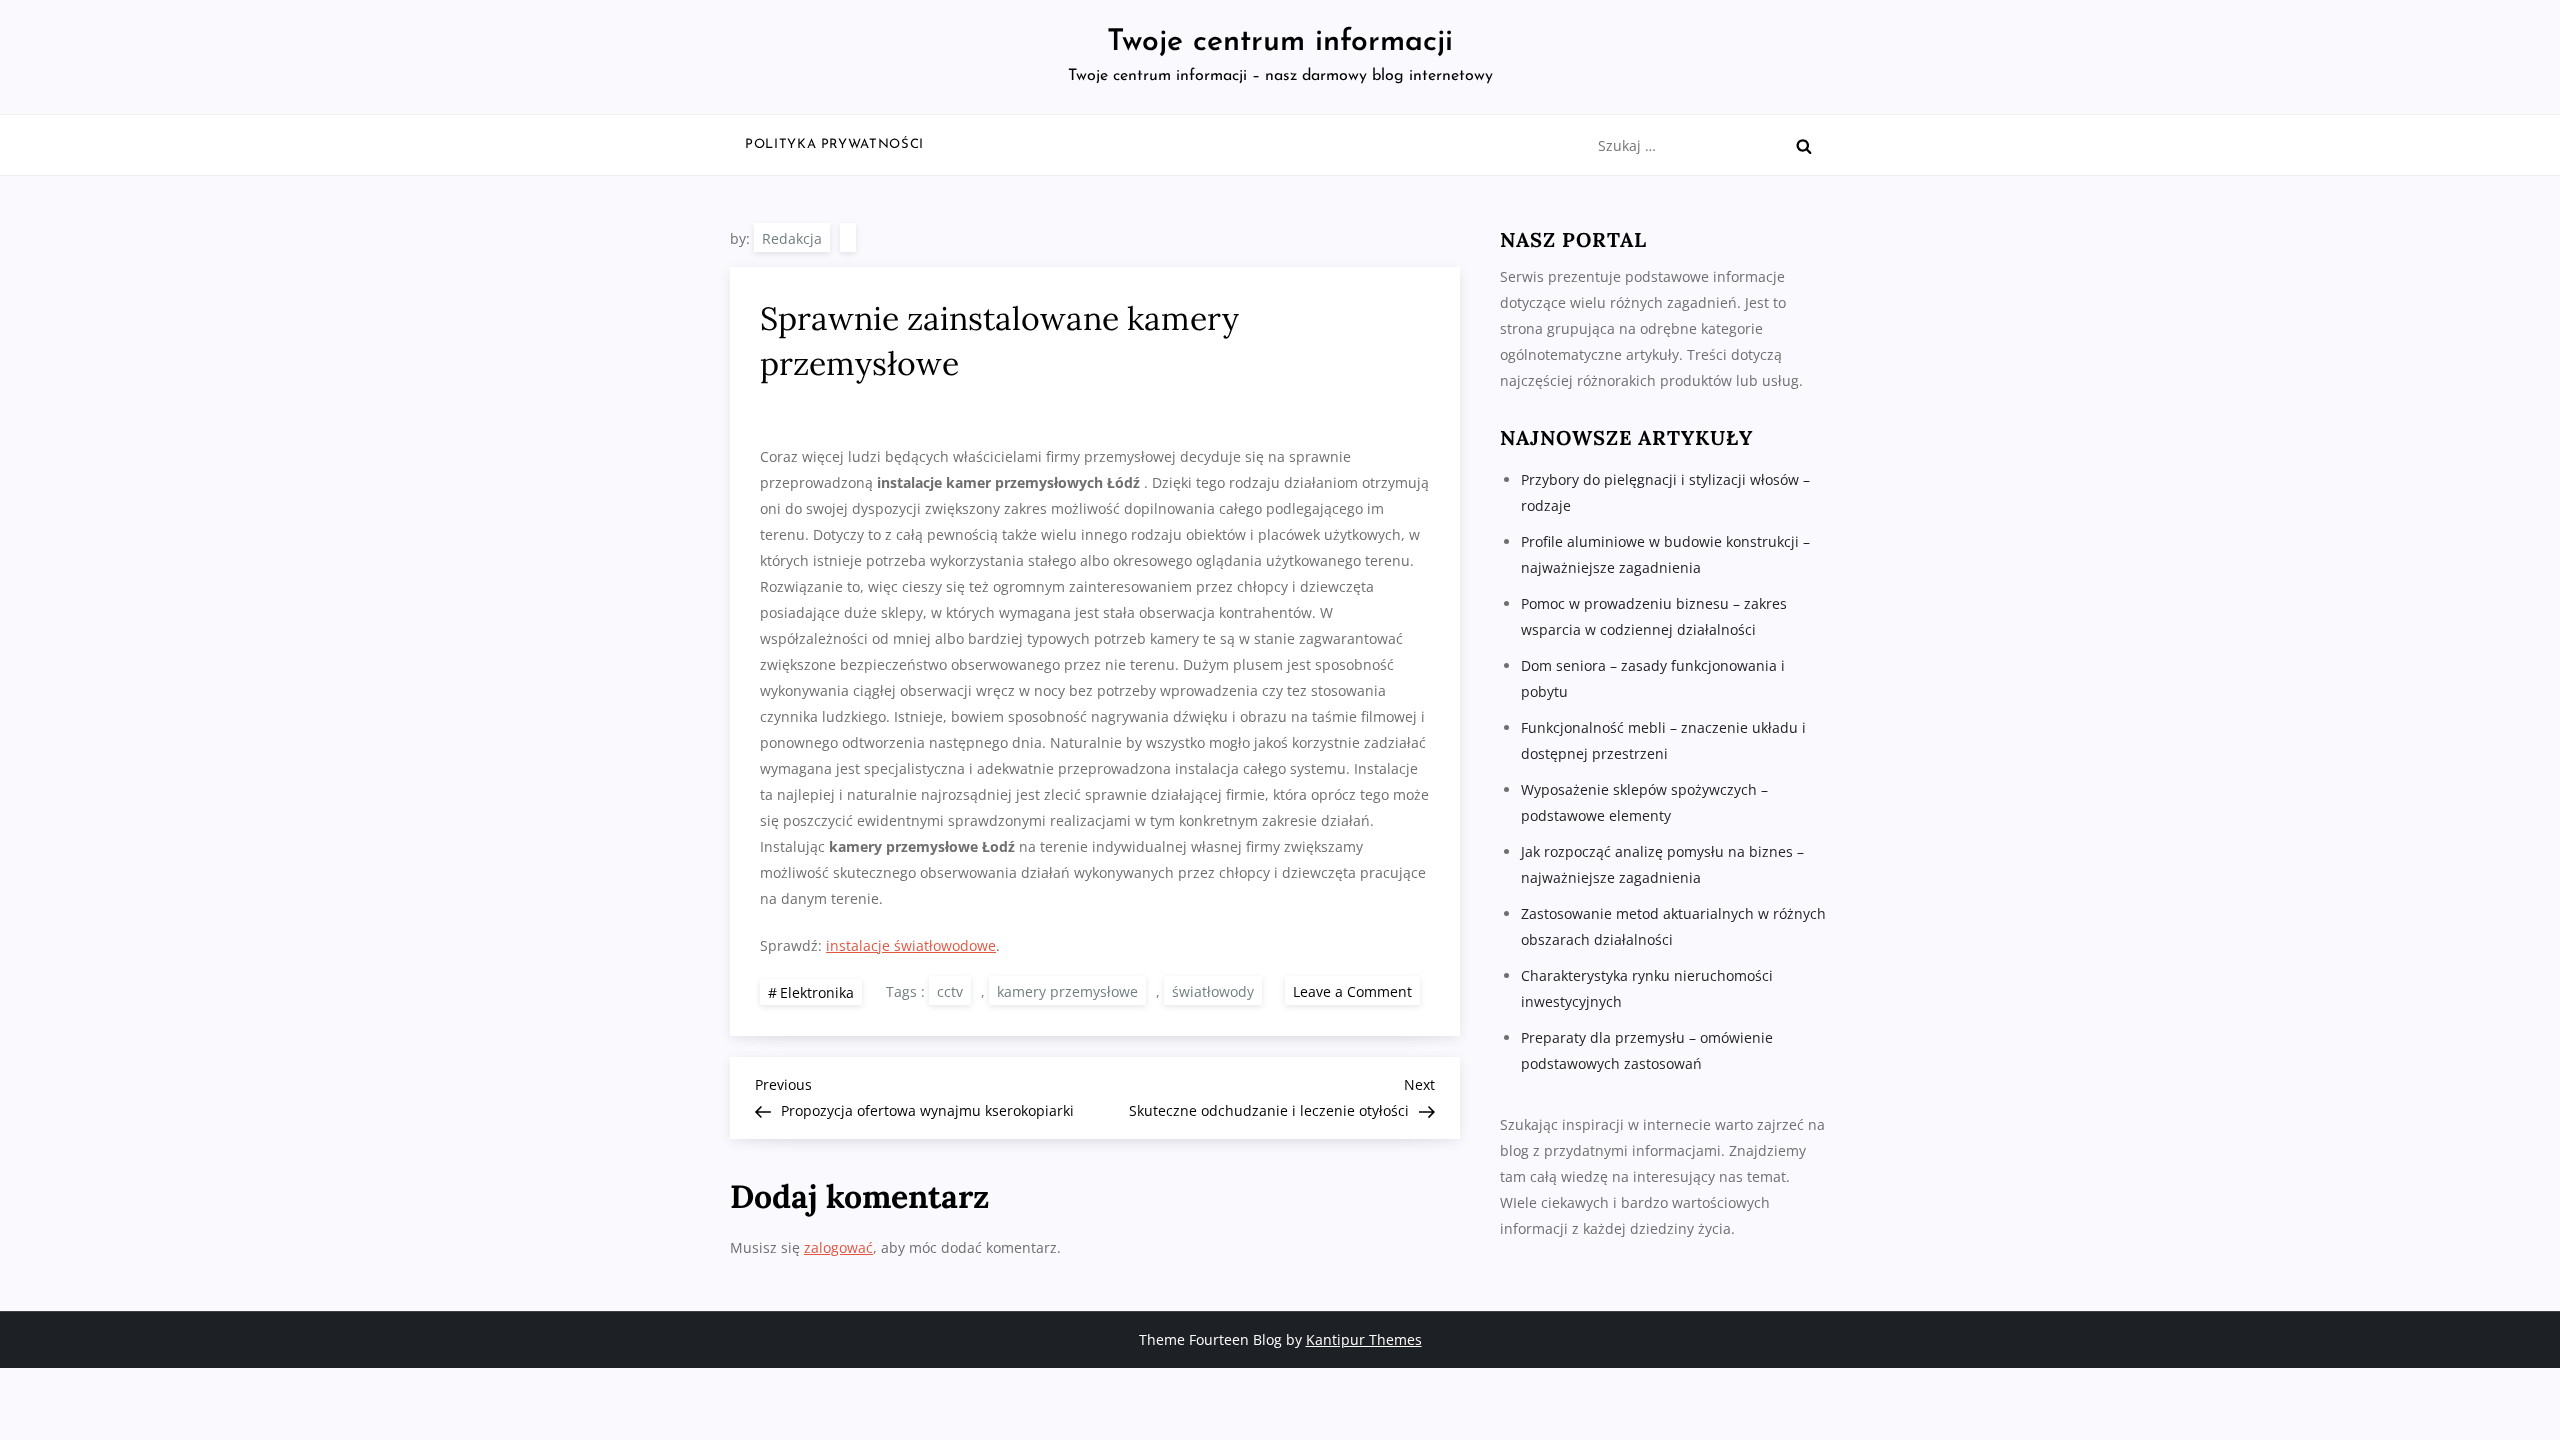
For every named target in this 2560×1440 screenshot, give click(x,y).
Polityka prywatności (834, 144)
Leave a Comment (1356, 990)
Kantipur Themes (1364, 1339)
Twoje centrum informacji (1280, 42)
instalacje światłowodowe (911, 945)
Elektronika (817, 992)
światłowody (1213, 991)
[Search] (1804, 146)
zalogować (838, 1247)
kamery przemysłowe (1067, 991)
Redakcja (792, 238)
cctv (950, 991)
